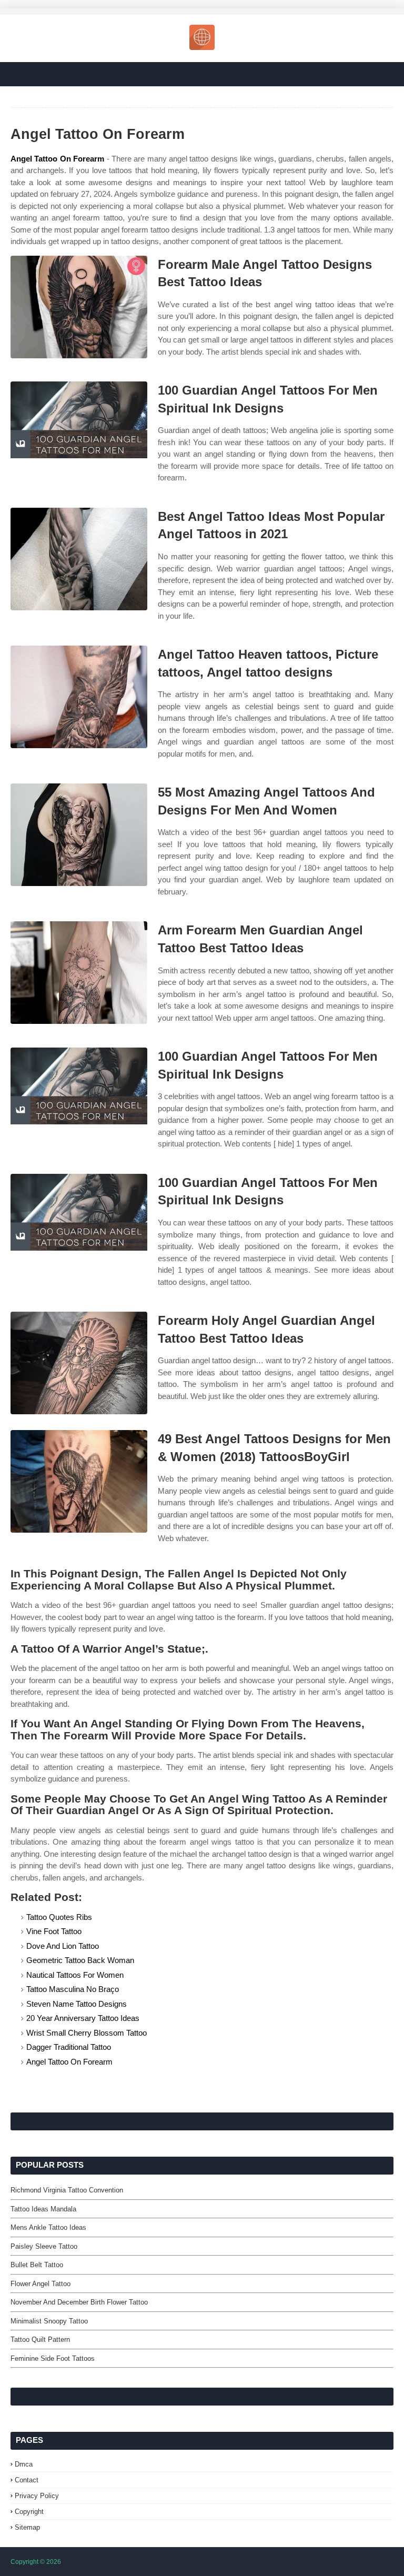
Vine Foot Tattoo (54, 1931)
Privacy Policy (37, 2496)
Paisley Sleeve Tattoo (44, 2246)
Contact (27, 2480)
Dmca (24, 2464)
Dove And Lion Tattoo (63, 1946)
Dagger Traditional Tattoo (69, 2047)
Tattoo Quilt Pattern (40, 2339)
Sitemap (27, 2527)
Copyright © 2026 (36, 2562)
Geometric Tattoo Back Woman (80, 1960)
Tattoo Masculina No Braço (73, 1989)
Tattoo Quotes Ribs (59, 1917)
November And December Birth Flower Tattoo (79, 2302)
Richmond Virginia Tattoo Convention (67, 2190)
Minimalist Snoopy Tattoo (49, 2321)
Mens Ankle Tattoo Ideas (48, 2227)
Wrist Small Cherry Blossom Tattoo (87, 2033)
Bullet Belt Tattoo (37, 2265)
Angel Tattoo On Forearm (57, 159)
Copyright (29, 2512)
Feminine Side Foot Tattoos (53, 2358)
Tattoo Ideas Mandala (43, 2209)
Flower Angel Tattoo (41, 2284)
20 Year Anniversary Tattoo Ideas (83, 2018)
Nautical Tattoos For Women (75, 1975)
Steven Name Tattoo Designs (77, 2004)
